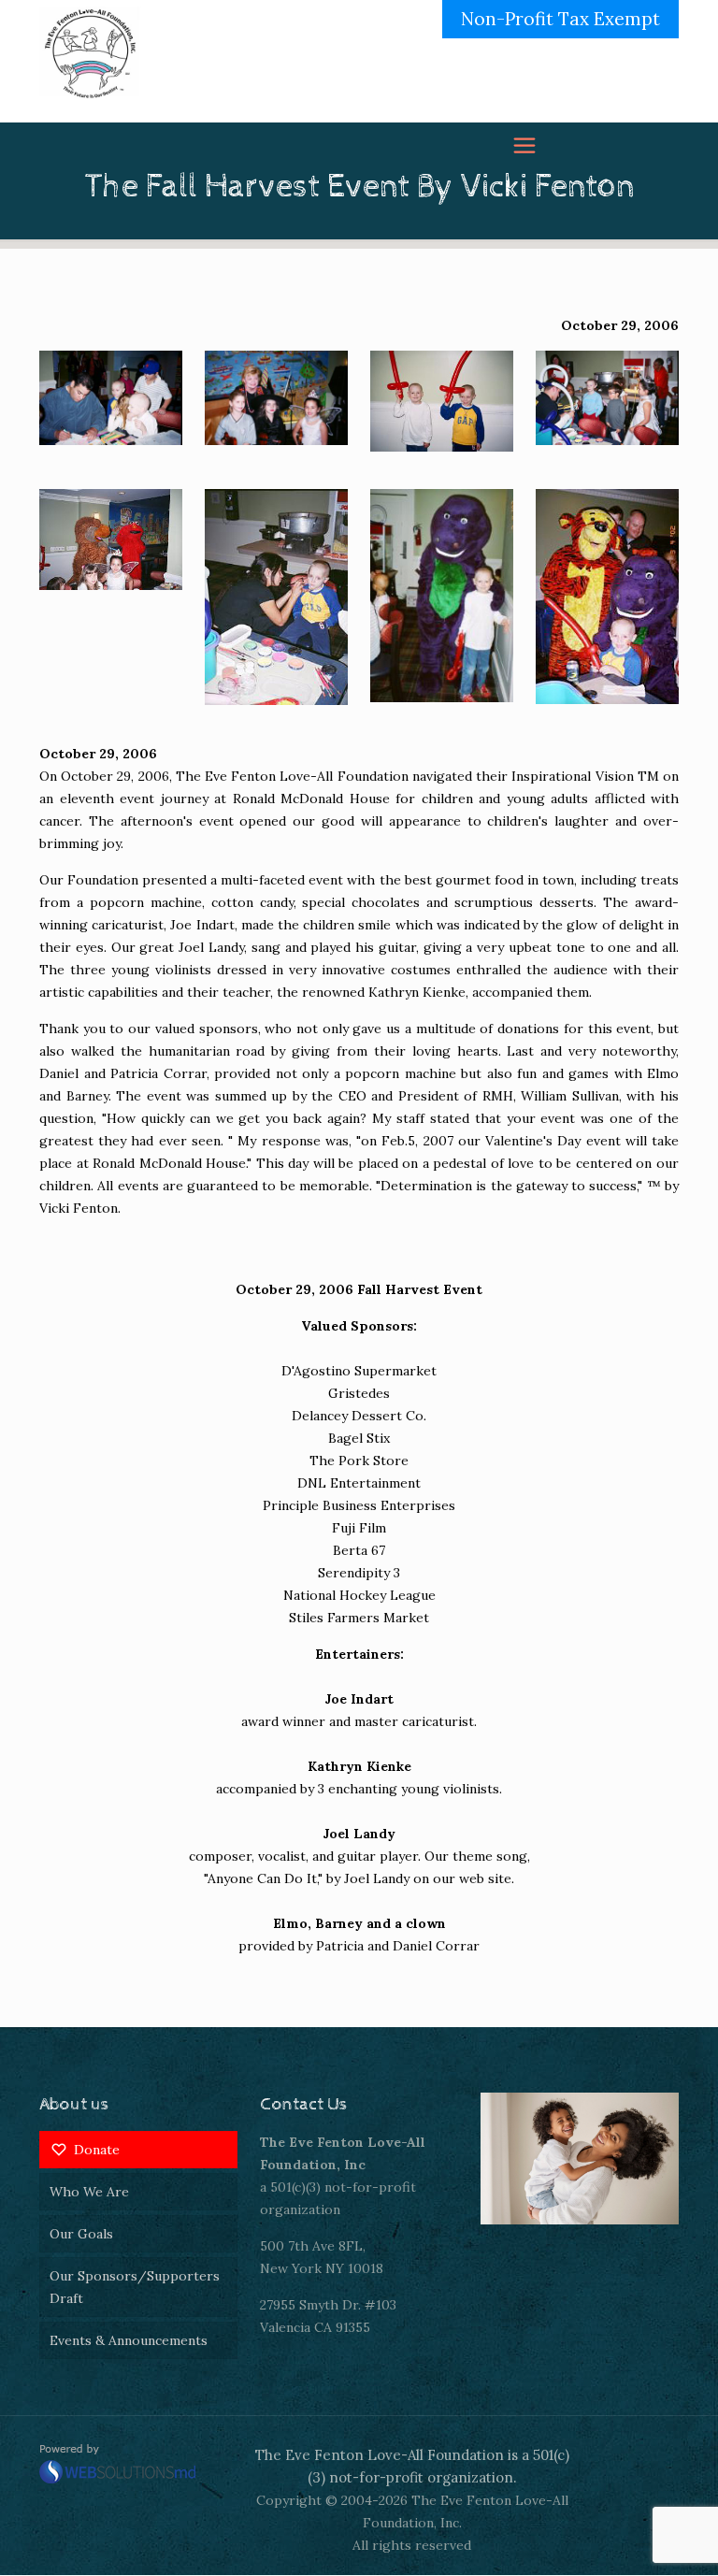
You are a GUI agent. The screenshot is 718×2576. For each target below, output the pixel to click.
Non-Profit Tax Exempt (560, 19)
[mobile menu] (611, 60)
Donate (97, 2150)
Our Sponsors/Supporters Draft (135, 2287)
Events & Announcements (129, 2340)
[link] (111, 398)
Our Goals (81, 2234)
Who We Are (89, 2192)
